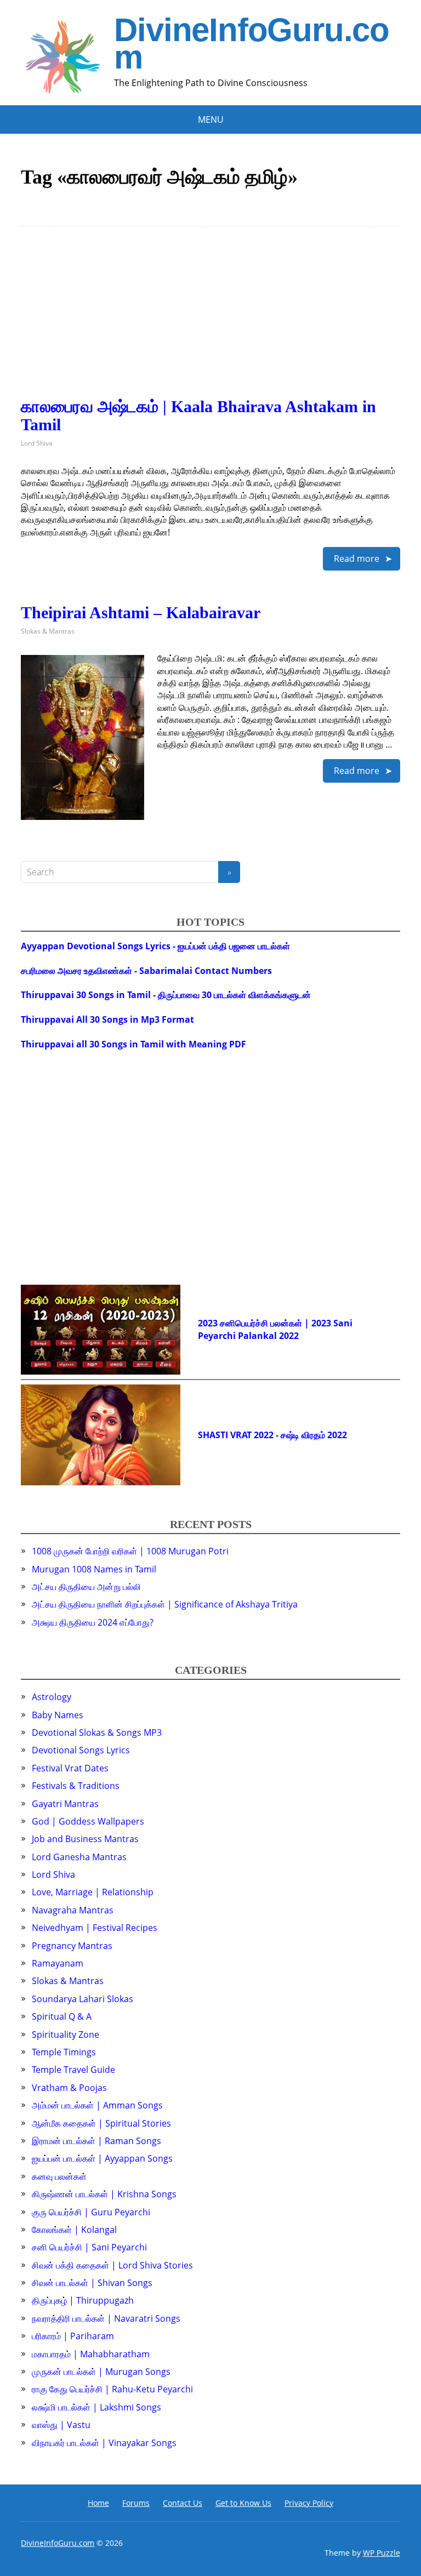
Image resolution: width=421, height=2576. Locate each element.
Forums (136, 2503)
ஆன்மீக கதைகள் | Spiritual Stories (101, 2123)
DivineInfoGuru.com (252, 44)
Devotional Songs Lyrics (81, 1750)
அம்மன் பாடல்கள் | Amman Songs (97, 2105)
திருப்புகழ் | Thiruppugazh (83, 2300)
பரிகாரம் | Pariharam (73, 2336)
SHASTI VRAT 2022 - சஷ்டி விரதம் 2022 (272, 1435)
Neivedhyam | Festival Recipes (95, 1928)
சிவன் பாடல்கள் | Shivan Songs (92, 2283)
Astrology (52, 1697)
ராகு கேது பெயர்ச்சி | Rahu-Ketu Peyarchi (112, 2389)
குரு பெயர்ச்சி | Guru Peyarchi (91, 2212)
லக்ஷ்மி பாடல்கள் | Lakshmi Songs (96, 2407)
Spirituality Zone (66, 2034)
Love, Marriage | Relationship (93, 1892)
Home (98, 2503)
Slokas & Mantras (48, 631)
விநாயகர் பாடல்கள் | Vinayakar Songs (104, 2443)
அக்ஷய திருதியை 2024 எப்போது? (93, 1622)
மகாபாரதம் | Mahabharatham (91, 2354)
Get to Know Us (243, 2503)
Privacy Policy (309, 2503)
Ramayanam (58, 1963)
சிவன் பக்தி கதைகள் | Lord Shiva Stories (112, 2265)
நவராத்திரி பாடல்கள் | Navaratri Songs (106, 2318)
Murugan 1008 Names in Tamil (94, 1569)
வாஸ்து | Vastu (61, 2425)
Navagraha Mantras (73, 1910)
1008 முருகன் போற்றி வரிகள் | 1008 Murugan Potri (130, 1551)
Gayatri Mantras (65, 1804)
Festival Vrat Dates (70, 1768)
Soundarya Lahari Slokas (83, 1999)
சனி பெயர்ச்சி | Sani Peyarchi (89, 2247)
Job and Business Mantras (85, 1839)
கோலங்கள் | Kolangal (74, 2230)
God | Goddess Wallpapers (88, 1821)
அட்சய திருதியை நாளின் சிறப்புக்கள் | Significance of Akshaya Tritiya (165, 1604)
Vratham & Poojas (69, 2088)
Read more (357, 558)
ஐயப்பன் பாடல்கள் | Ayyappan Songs (102, 2158)
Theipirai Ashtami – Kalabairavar (141, 612)
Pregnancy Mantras (72, 1946)
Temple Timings (64, 2052)
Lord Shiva (37, 443)
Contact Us (183, 2503)
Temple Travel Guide (73, 2070)
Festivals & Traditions (76, 1786)
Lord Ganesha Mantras (79, 1857)
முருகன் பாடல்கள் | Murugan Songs (101, 2372)
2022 (289, 1336)
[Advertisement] (210, 321)
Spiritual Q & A (62, 2016)
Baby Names (58, 1715)
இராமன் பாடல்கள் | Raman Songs (96, 2141)
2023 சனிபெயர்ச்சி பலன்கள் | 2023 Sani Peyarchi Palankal (275, 1329)
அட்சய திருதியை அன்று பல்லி (86, 1587)
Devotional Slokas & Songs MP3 (97, 1732)
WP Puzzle (382, 2553)
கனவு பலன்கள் (59, 2176)
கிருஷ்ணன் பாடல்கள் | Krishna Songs (104, 2194)
